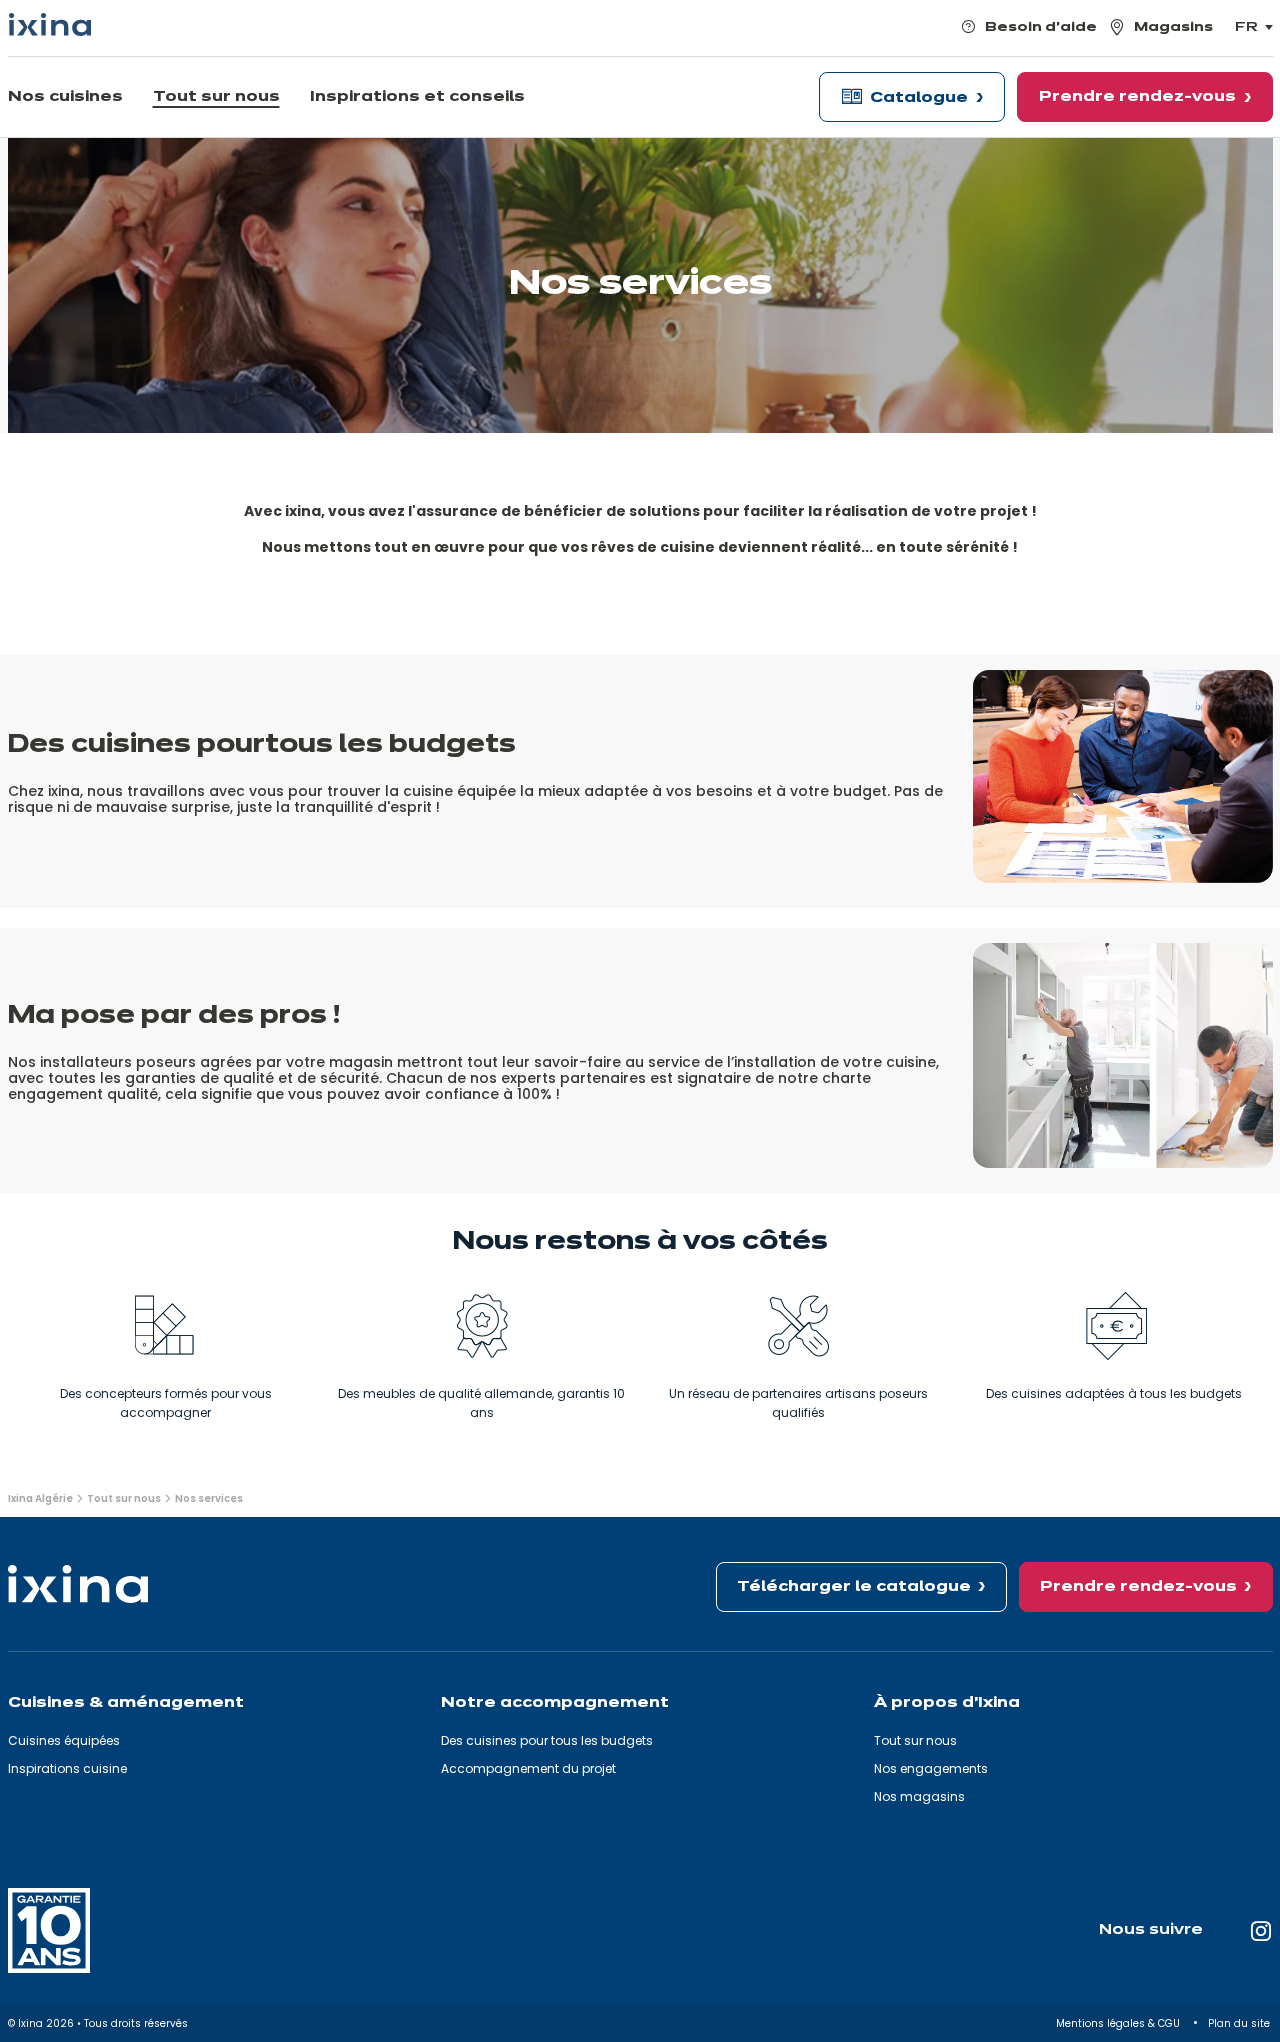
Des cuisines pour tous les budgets (547, 1740)
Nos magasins (919, 1796)
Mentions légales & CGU (1119, 2023)
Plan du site (1240, 2023)
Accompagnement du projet (528, 1768)
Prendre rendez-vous (1138, 1587)
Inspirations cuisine (67, 1768)
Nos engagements (931, 1768)
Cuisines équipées (64, 1740)
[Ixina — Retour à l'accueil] (50, 24)
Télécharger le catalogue (854, 1587)
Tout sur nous (915, 1740)
